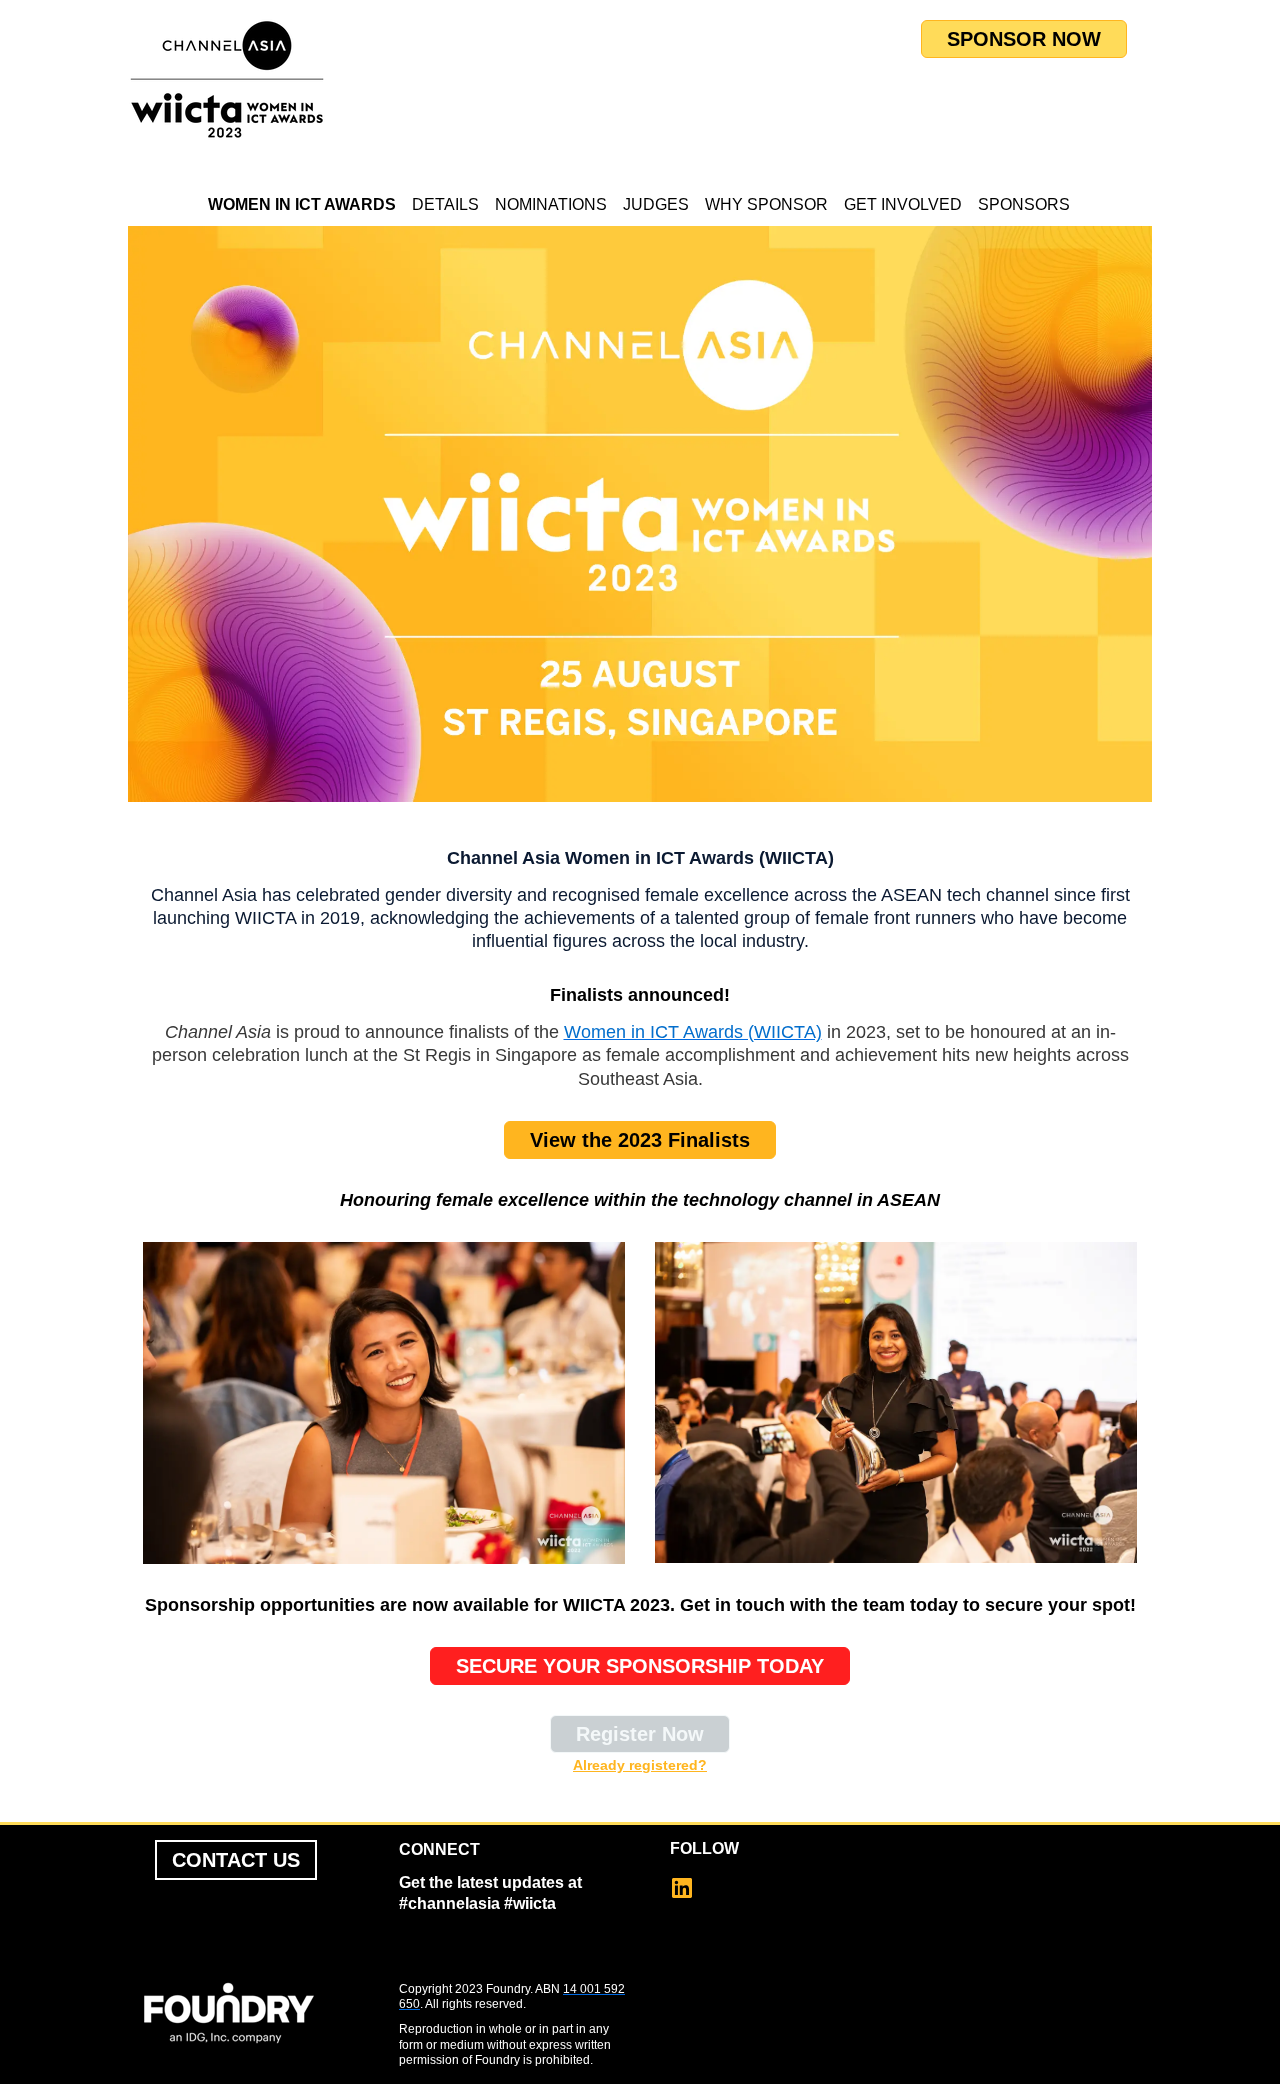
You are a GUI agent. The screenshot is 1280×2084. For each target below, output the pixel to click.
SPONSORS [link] (1024, 204)
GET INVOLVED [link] (903, 204)
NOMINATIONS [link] (551, 204)
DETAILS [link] (445, 204)
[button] (690, 1894)
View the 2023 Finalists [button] (640, 1140)
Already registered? (640, 1765)
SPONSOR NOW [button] (1024, 39)
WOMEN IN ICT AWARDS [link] (302, 204)
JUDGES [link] (656, 204)
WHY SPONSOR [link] (766, 204)
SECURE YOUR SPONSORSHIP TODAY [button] (640, 1666)
